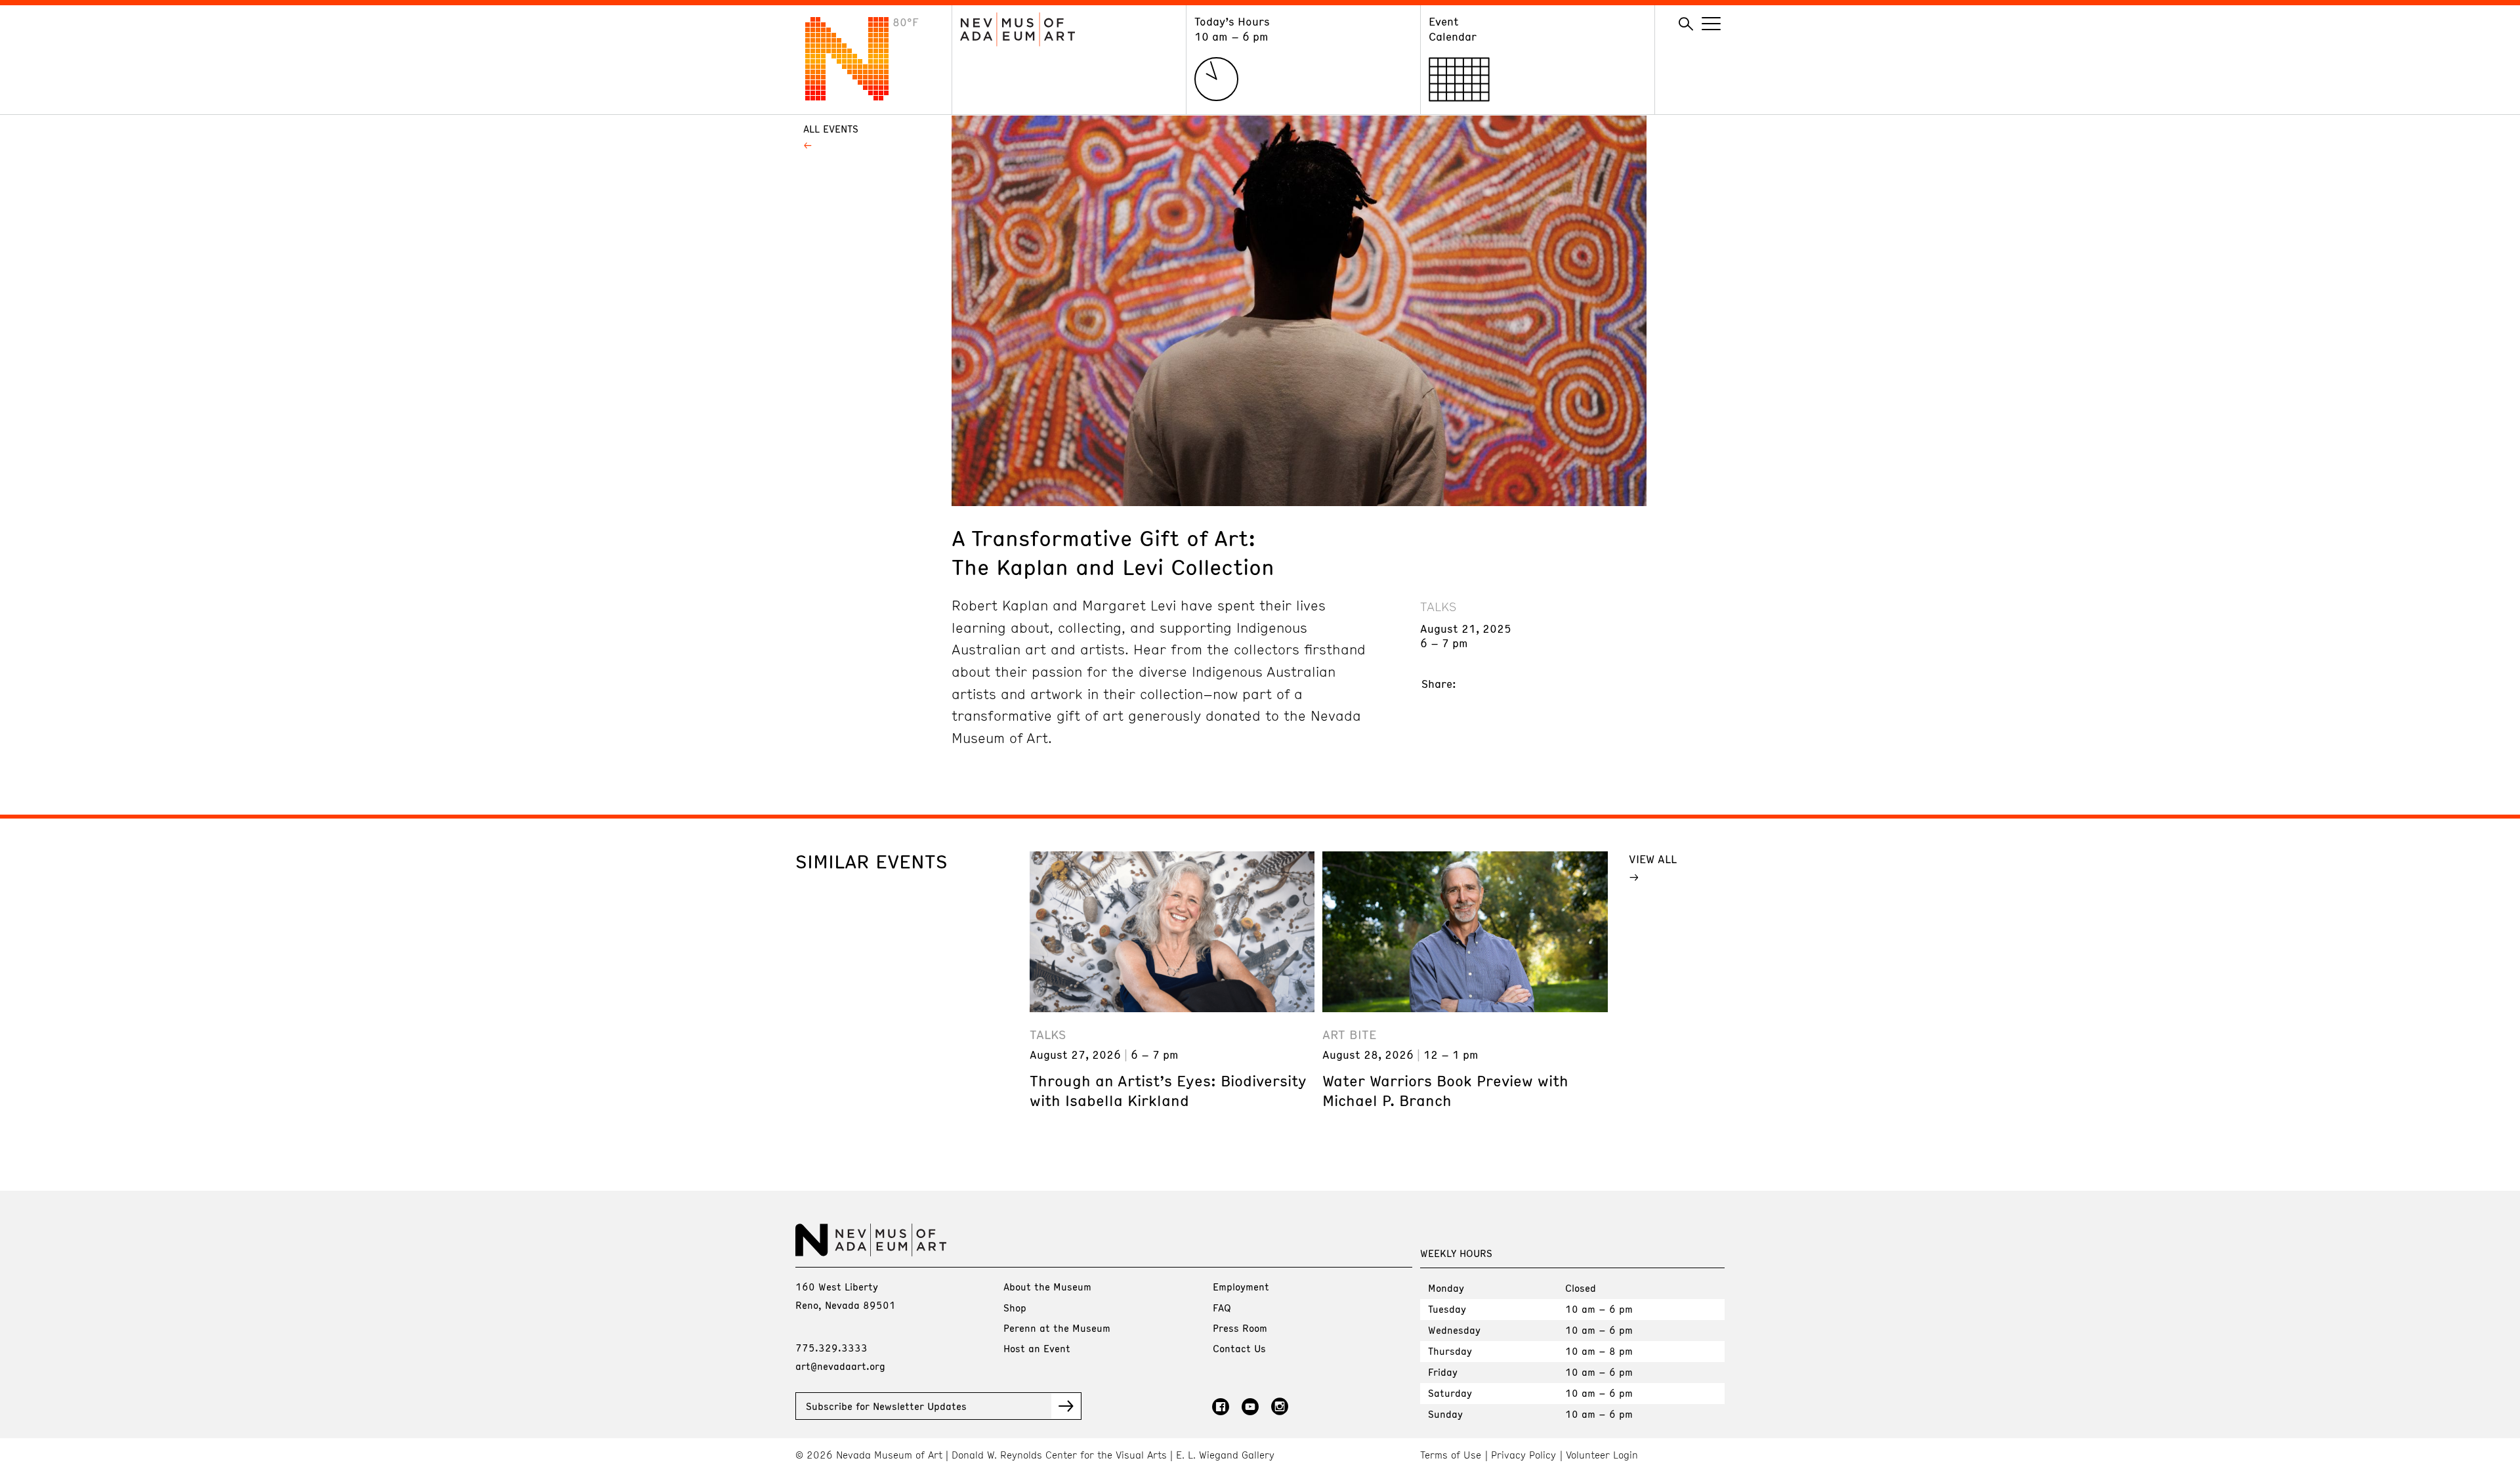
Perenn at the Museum (1057, 1328)
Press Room (1240, 1328)
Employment (1241, 1287)
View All (1653, 859)
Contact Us (1239, 1348)
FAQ (1222, 1308)
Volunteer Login (1602, 1455)
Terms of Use (1451, 1455)
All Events (831, 129)
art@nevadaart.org (840, 1366)
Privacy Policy (1523, 1455)
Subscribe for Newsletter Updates (886, 1406)
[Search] (1686, 24)
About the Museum (1047, 1287)
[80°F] (857, 96)
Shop (1015, 1308)
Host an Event (1037, 1348)
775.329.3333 (831, 1348)
